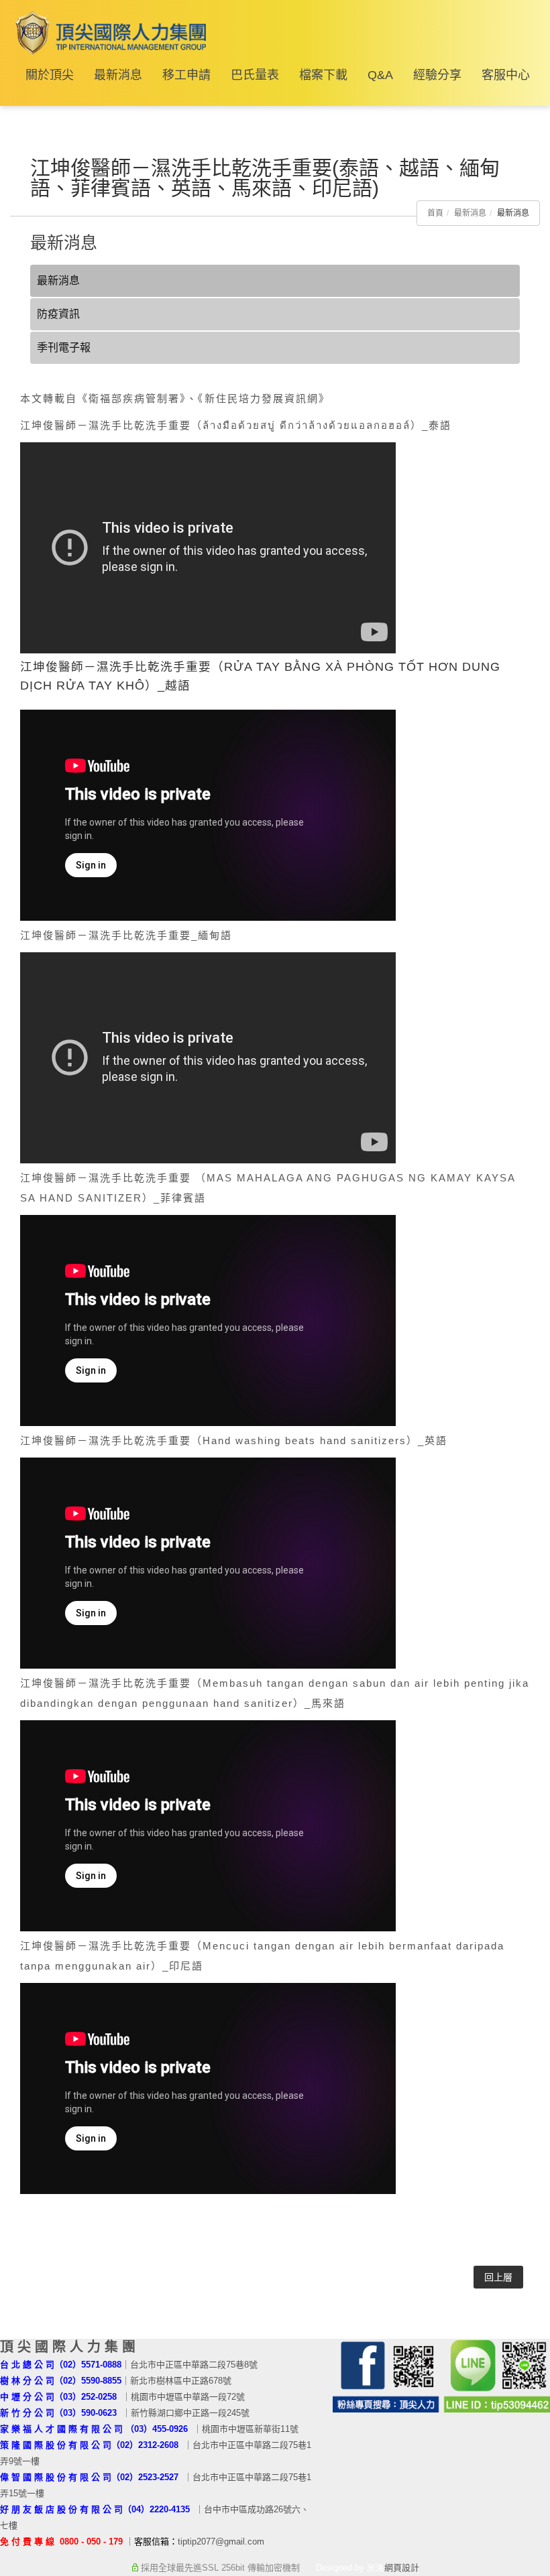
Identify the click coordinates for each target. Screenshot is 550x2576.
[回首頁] (108, 33)
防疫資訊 (58, 314)
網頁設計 (402, 2568)
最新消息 (118, 75)
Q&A (380, 75)
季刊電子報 (64, 347)
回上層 (498, 2277)
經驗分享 (437, 75)
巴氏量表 (255, 75)
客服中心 (506, 75)
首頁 (435, 213)
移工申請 (186, 75)
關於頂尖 (50, 75)
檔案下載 (323, 75)
